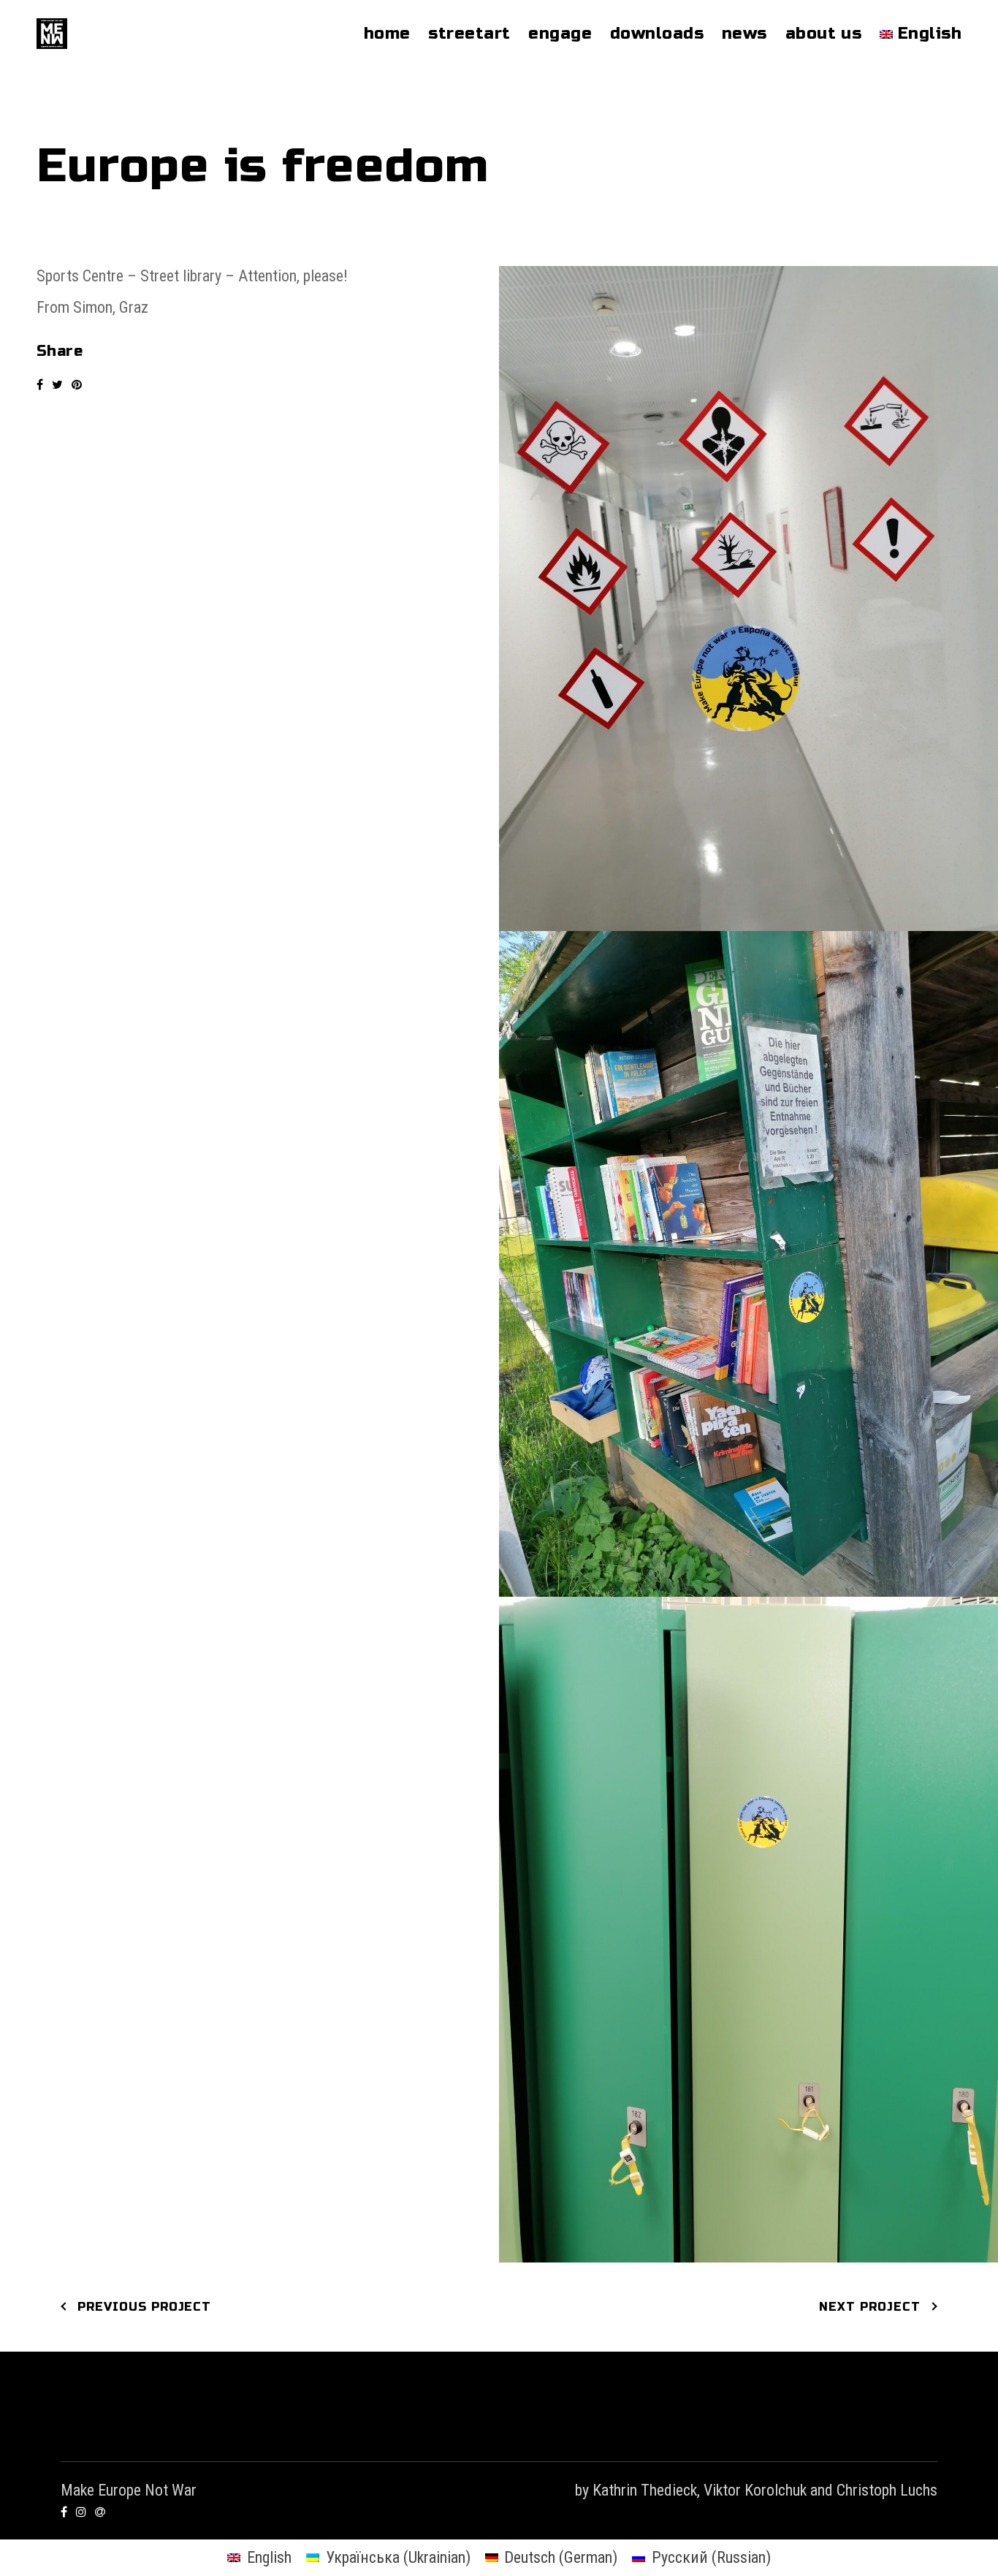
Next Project (870, 2307)
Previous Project (144, 2307)
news (744, 34)
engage (560, 34)
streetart (469, 34)
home (387, 34)
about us (824, 34)
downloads (657, 34)
